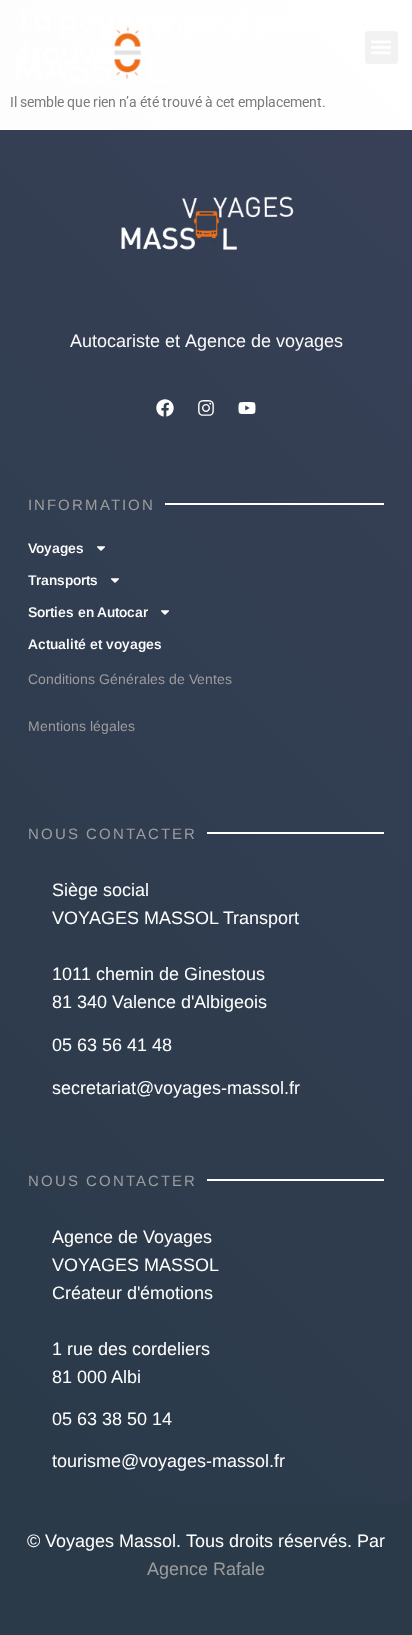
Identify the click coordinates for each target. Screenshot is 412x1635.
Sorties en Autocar (88, 612)
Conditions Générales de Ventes (130, 679)
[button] (381, 47)
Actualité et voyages (95, 644)
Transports (63, 580)
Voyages (56, 548)
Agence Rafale (206, 1569)
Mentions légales (81, 726)
